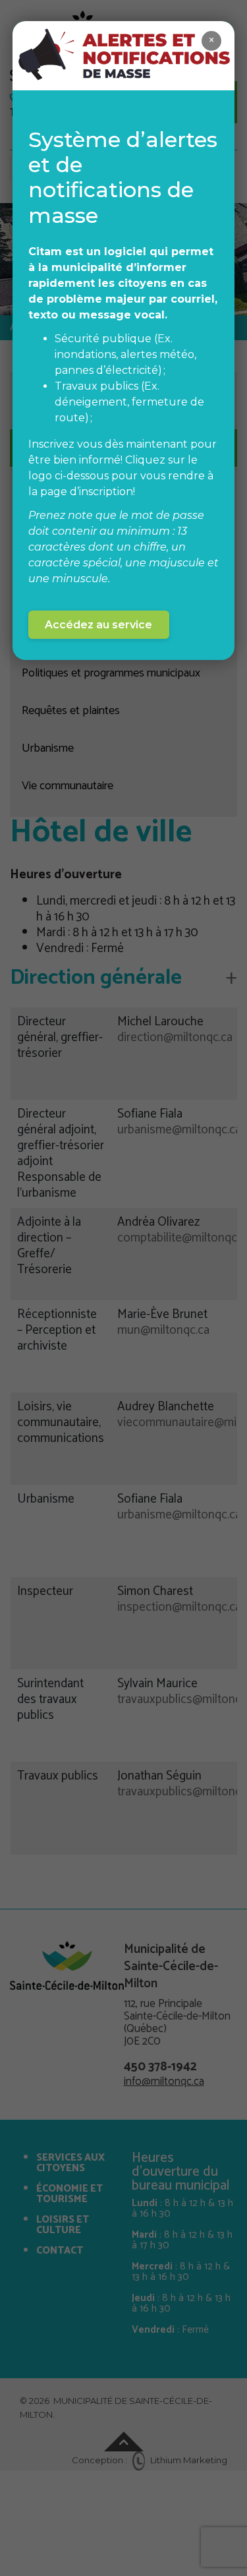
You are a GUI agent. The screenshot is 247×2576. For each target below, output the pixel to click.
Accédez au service (98, 625)
